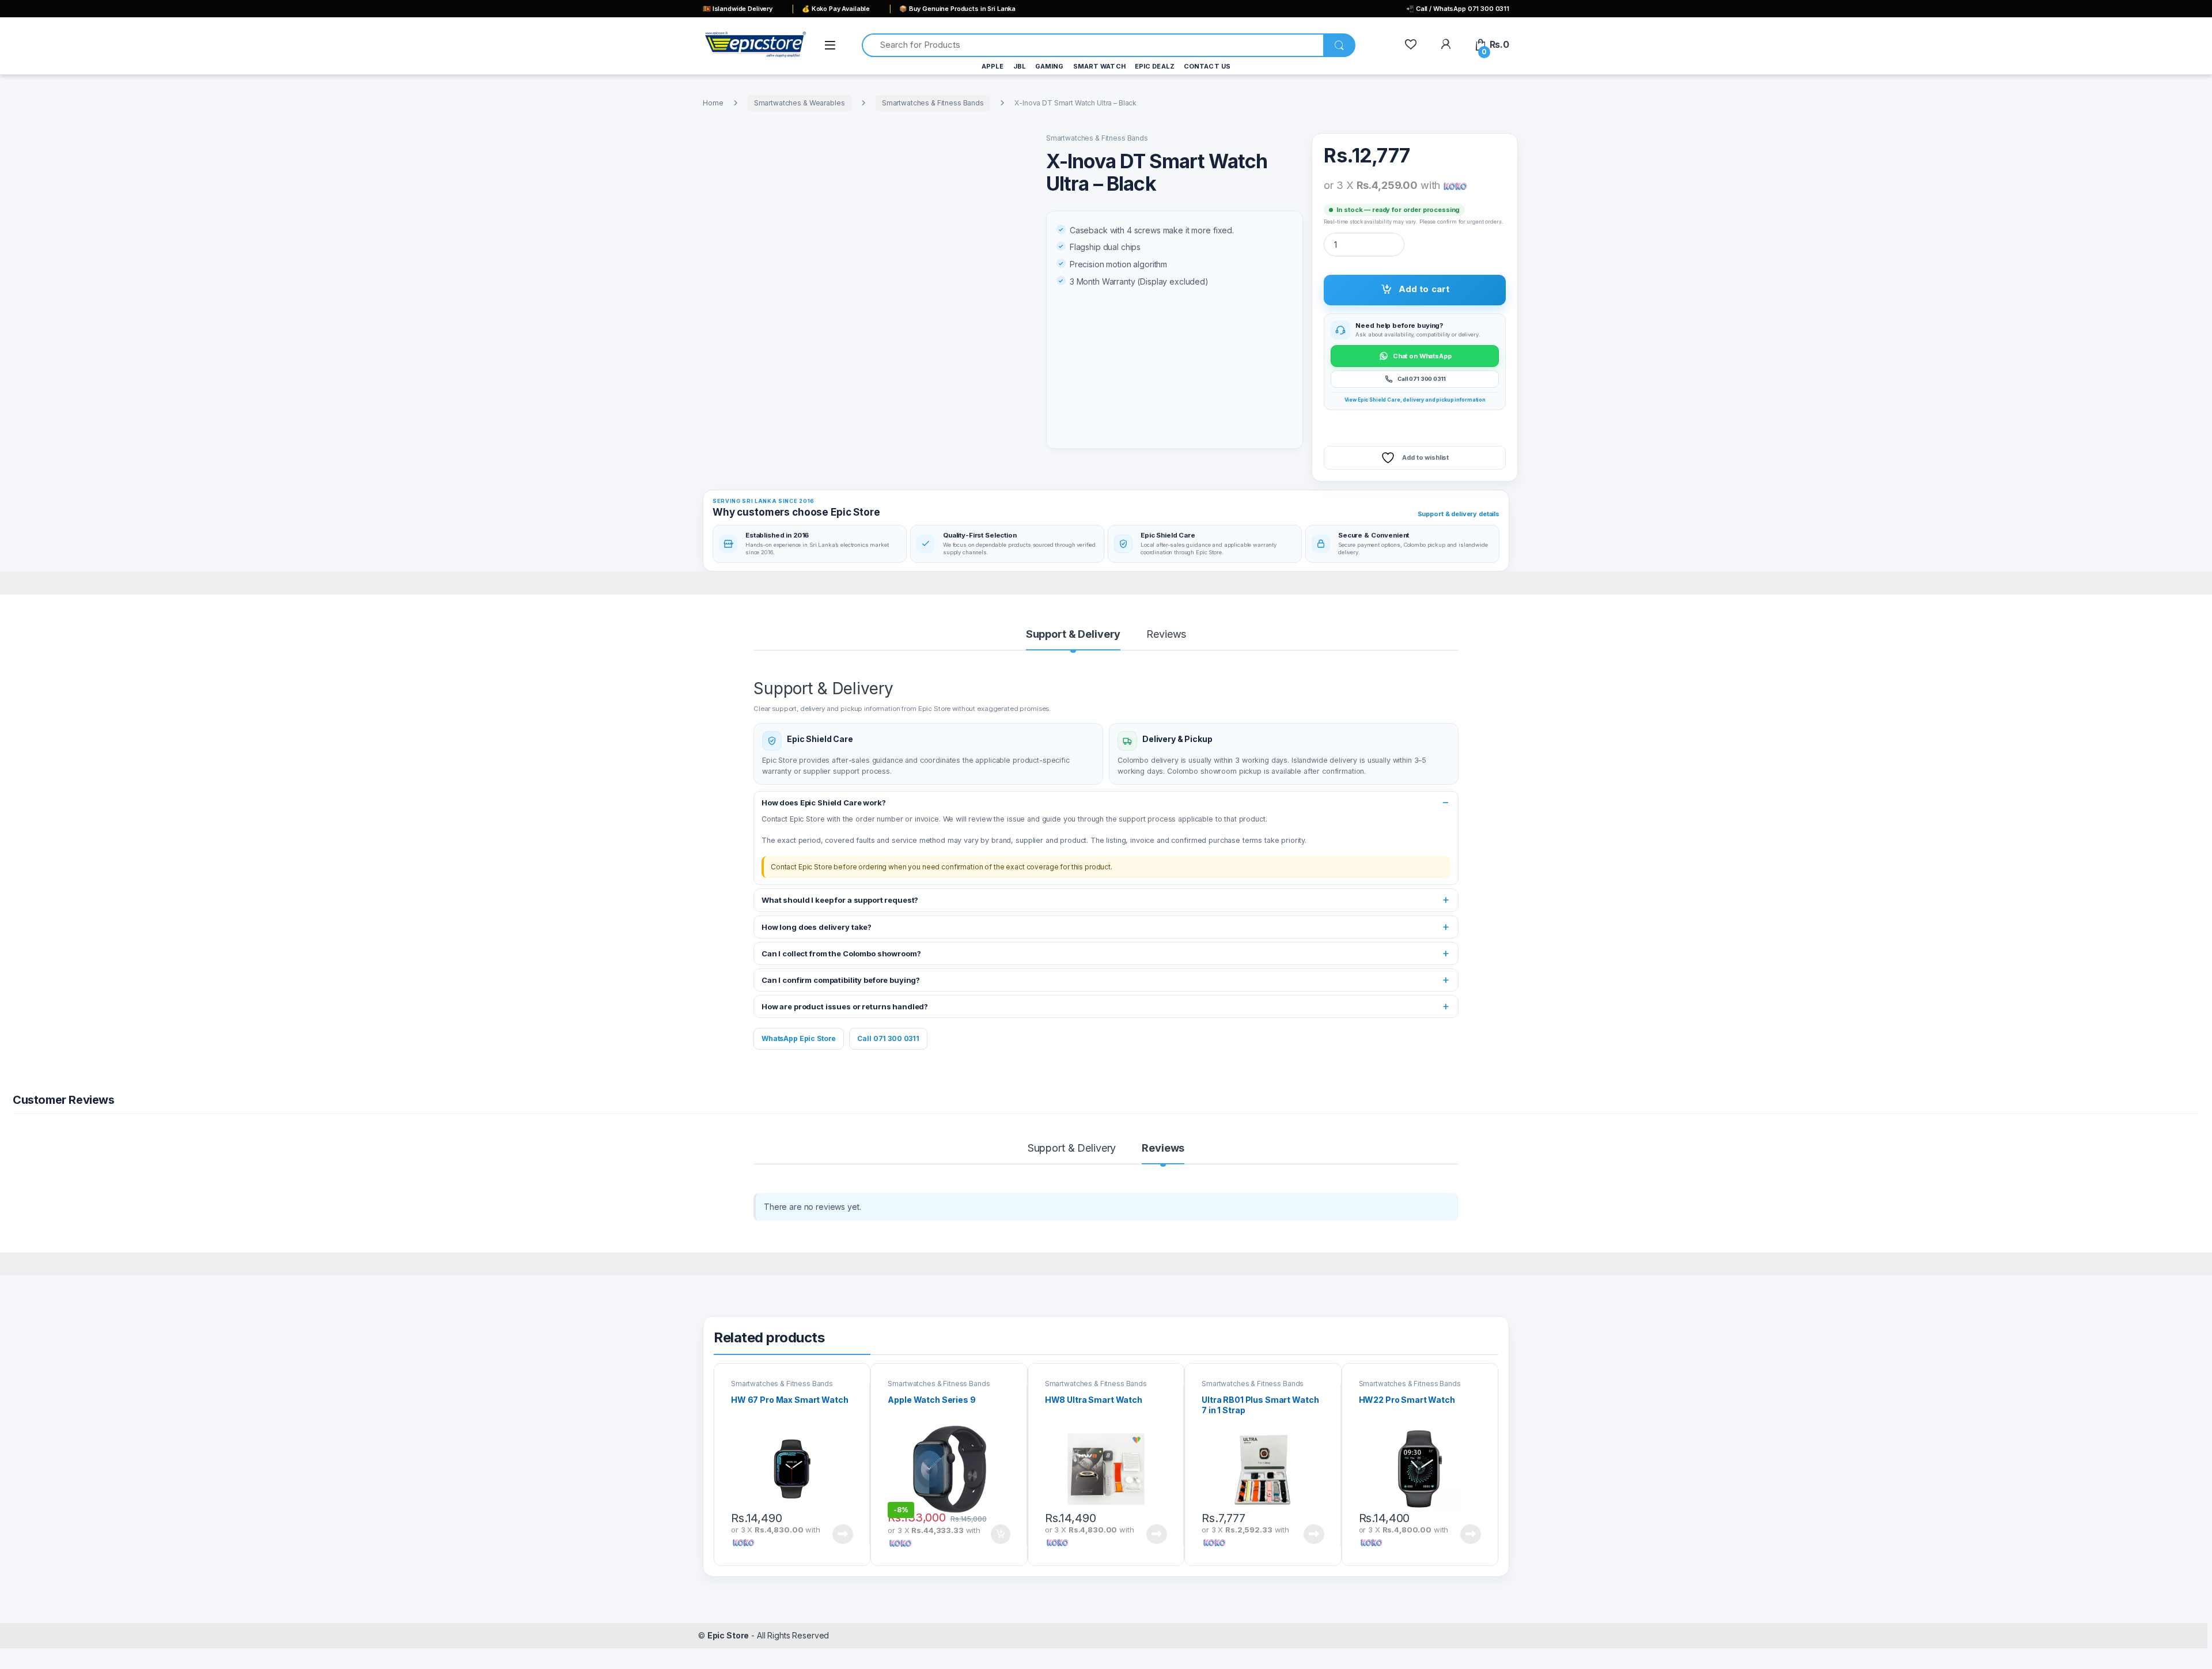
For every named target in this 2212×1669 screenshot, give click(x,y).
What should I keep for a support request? (840, 900)
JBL (1020, 66)
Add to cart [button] (1001, 1534)
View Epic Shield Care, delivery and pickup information (1415, 400)
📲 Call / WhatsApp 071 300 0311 (1458, 9)
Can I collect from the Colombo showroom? (841, 953)
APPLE (993, 66)
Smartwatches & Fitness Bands (933, 103)
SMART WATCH (1099, 66)
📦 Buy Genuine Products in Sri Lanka (957, 9)
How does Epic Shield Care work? (824, 803)
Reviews (1166, 635)
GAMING (1050, 66)
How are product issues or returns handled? (845, 1006)
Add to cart (1424, 289)
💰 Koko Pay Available (836, 9)
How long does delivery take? (817, 927)
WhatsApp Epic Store (799, 1038)
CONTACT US (1207, 66)
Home (713, 103)
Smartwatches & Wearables (800, 103)
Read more (843, 1534)
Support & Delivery (1073, 635)
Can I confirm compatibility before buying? (841, 980)
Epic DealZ (1155, 66)
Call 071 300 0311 (888, 1038)
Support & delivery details (1459, 514)
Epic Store (728, 1635)
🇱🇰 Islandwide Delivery (738, 9)
